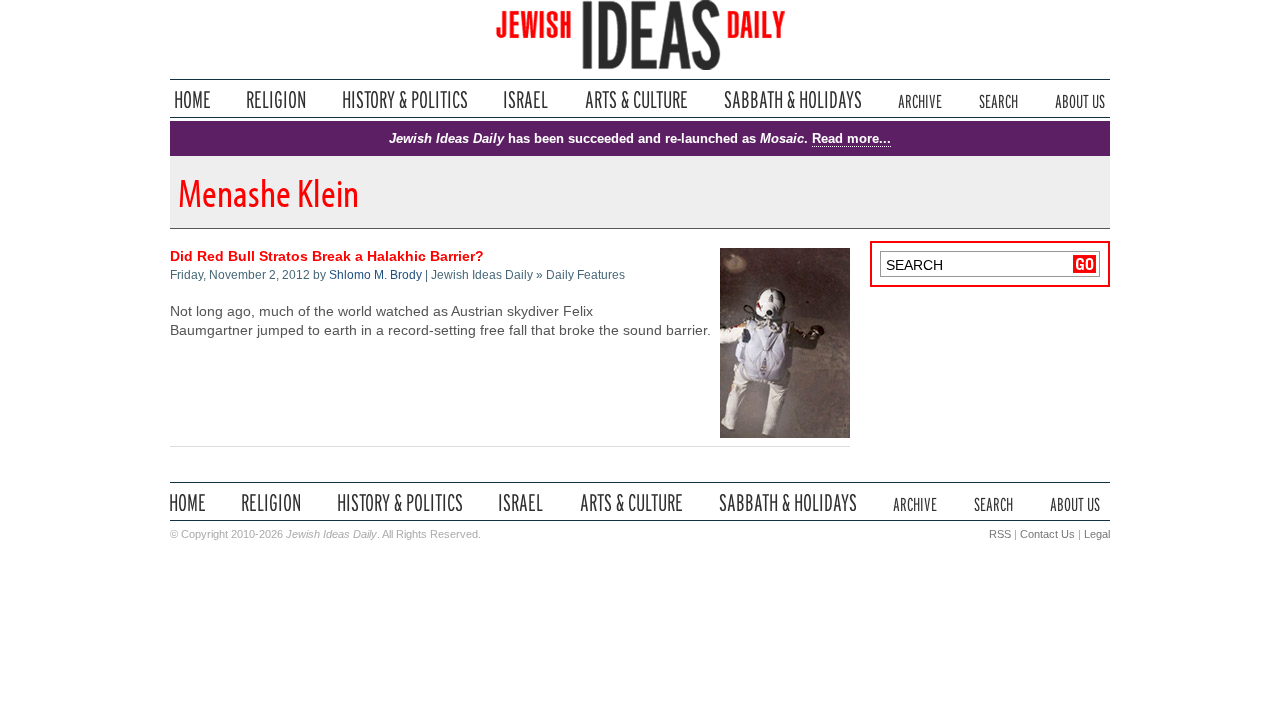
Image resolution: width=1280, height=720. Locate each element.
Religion (276, 99)
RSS (1000, 534)
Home (192, 99)
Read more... (851, 138)
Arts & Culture (636, 99)
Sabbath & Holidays (792, 99)
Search (998, 99)
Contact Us (1047, 534)
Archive (920, 99)
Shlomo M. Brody (375, 275)
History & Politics (405, 99)
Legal (1097, 534)
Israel (526, 99)
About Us (1080, 99)
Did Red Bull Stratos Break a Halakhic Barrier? (327, 256)
